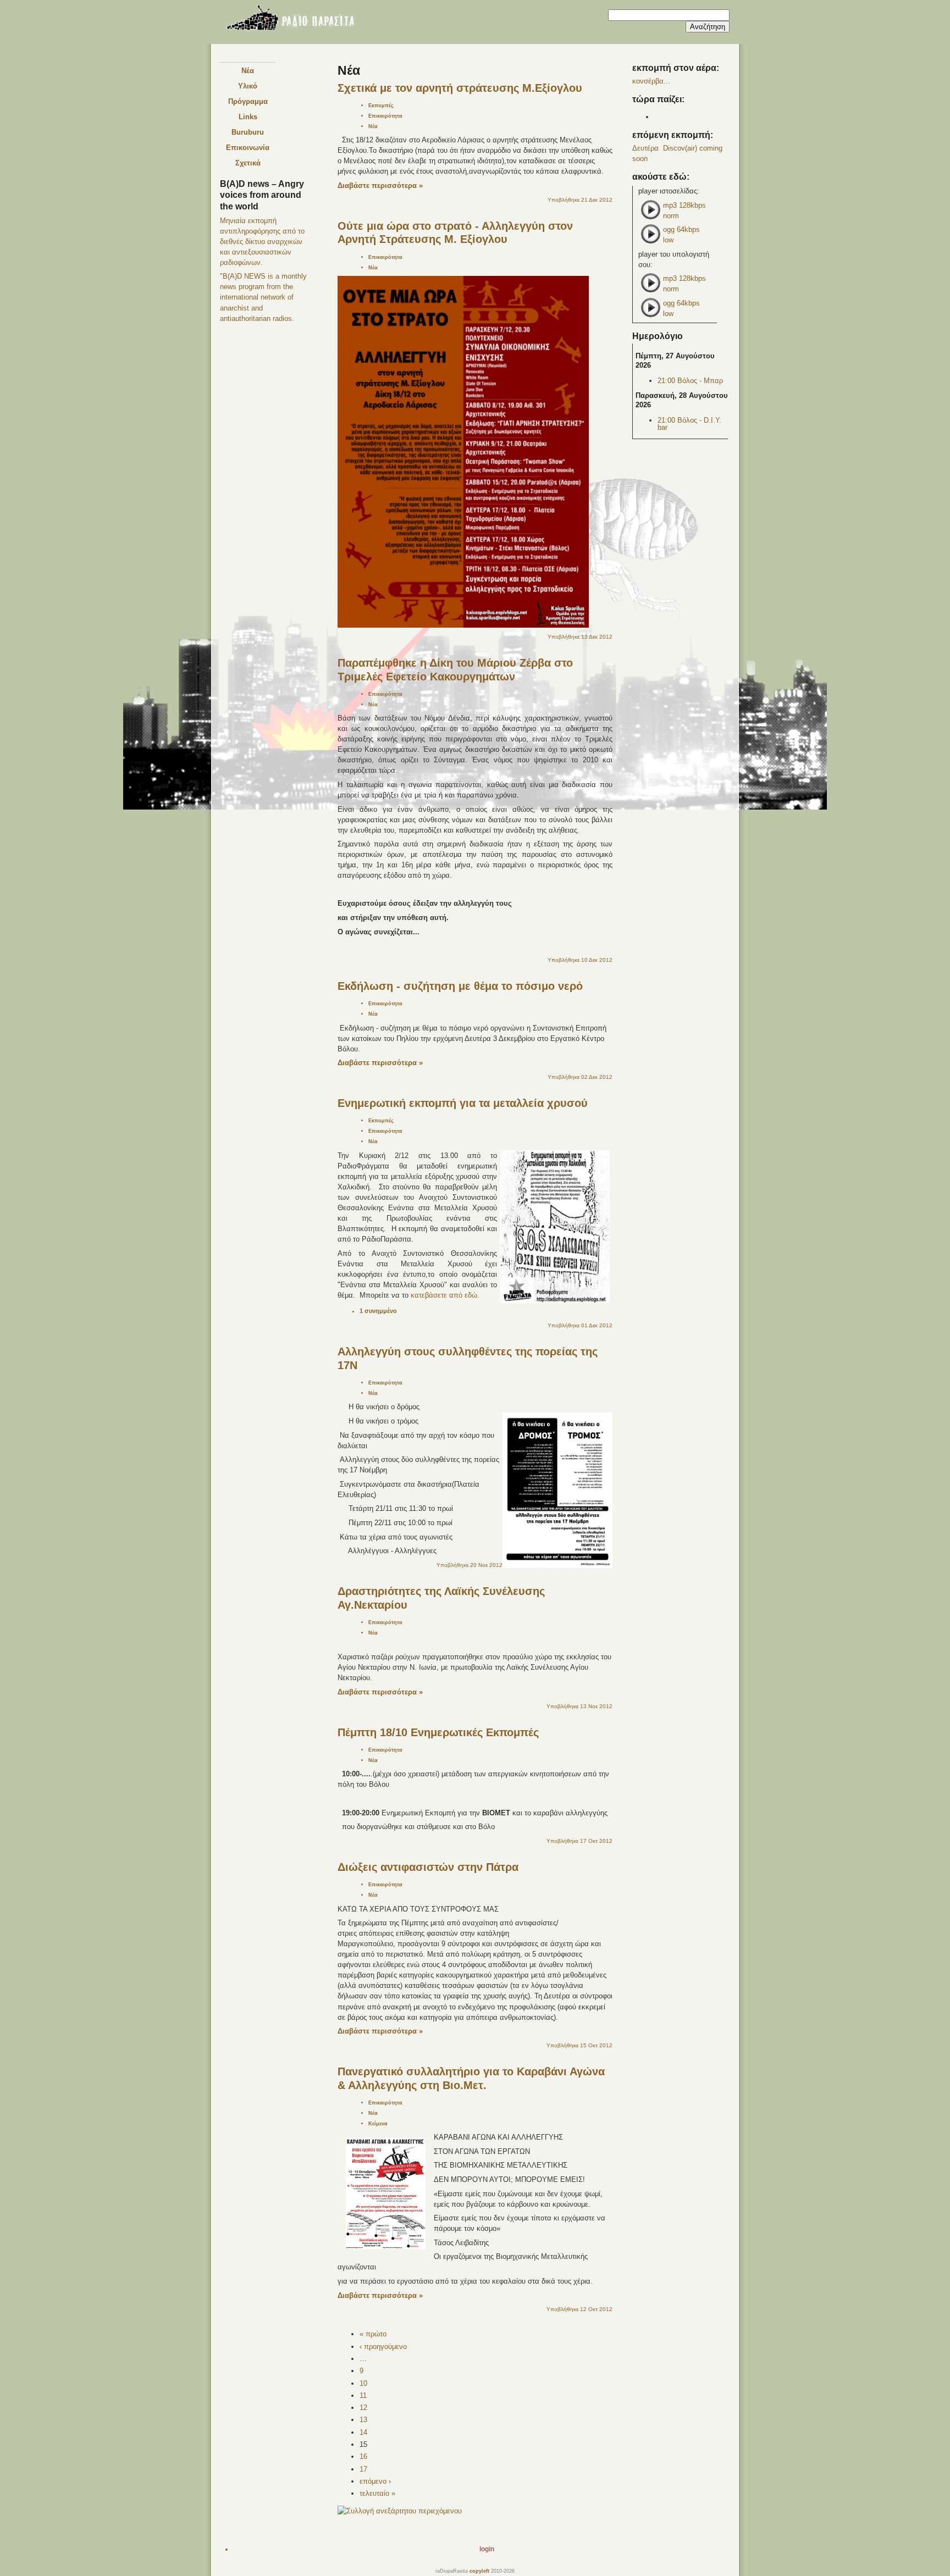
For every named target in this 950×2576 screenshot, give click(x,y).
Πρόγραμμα (248, 101)
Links (248, 117)
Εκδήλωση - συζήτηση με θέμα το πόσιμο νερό (460, 986)
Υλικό (248, 86)
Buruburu (248, 132)
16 (363, 2456)
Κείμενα (378, 2123)
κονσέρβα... (651, 81)
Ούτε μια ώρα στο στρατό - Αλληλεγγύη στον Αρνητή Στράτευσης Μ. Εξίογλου (455, 233)
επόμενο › (375, 2481)
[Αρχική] (290, 20)
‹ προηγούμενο (383, 2347)
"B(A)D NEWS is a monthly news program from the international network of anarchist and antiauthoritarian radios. (263, 297)
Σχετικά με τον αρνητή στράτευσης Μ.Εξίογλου (460, 88)
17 (363, 2469)
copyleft (479, 2571)
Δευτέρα (645, 148)
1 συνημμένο (378, 1311)
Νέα (248, 71)
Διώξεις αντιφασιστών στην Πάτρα (428, 1867)
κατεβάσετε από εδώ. (445, 1295)
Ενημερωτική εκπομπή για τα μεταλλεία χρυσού (463, 1103)
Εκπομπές (381, 105)
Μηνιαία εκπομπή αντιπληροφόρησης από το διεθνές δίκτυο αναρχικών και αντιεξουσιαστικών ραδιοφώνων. (262, 242)
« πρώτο (373, 2334)
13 (363, 2420)
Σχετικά (248, 163)
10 (363, 2383)
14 (363, 2432)
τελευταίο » (377, 2493)
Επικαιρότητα (385, 116)
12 (363, 2408)
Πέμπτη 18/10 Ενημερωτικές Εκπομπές (438, 1732)
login (487, 2549)
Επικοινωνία (248, 148)
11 (363, 2395)
